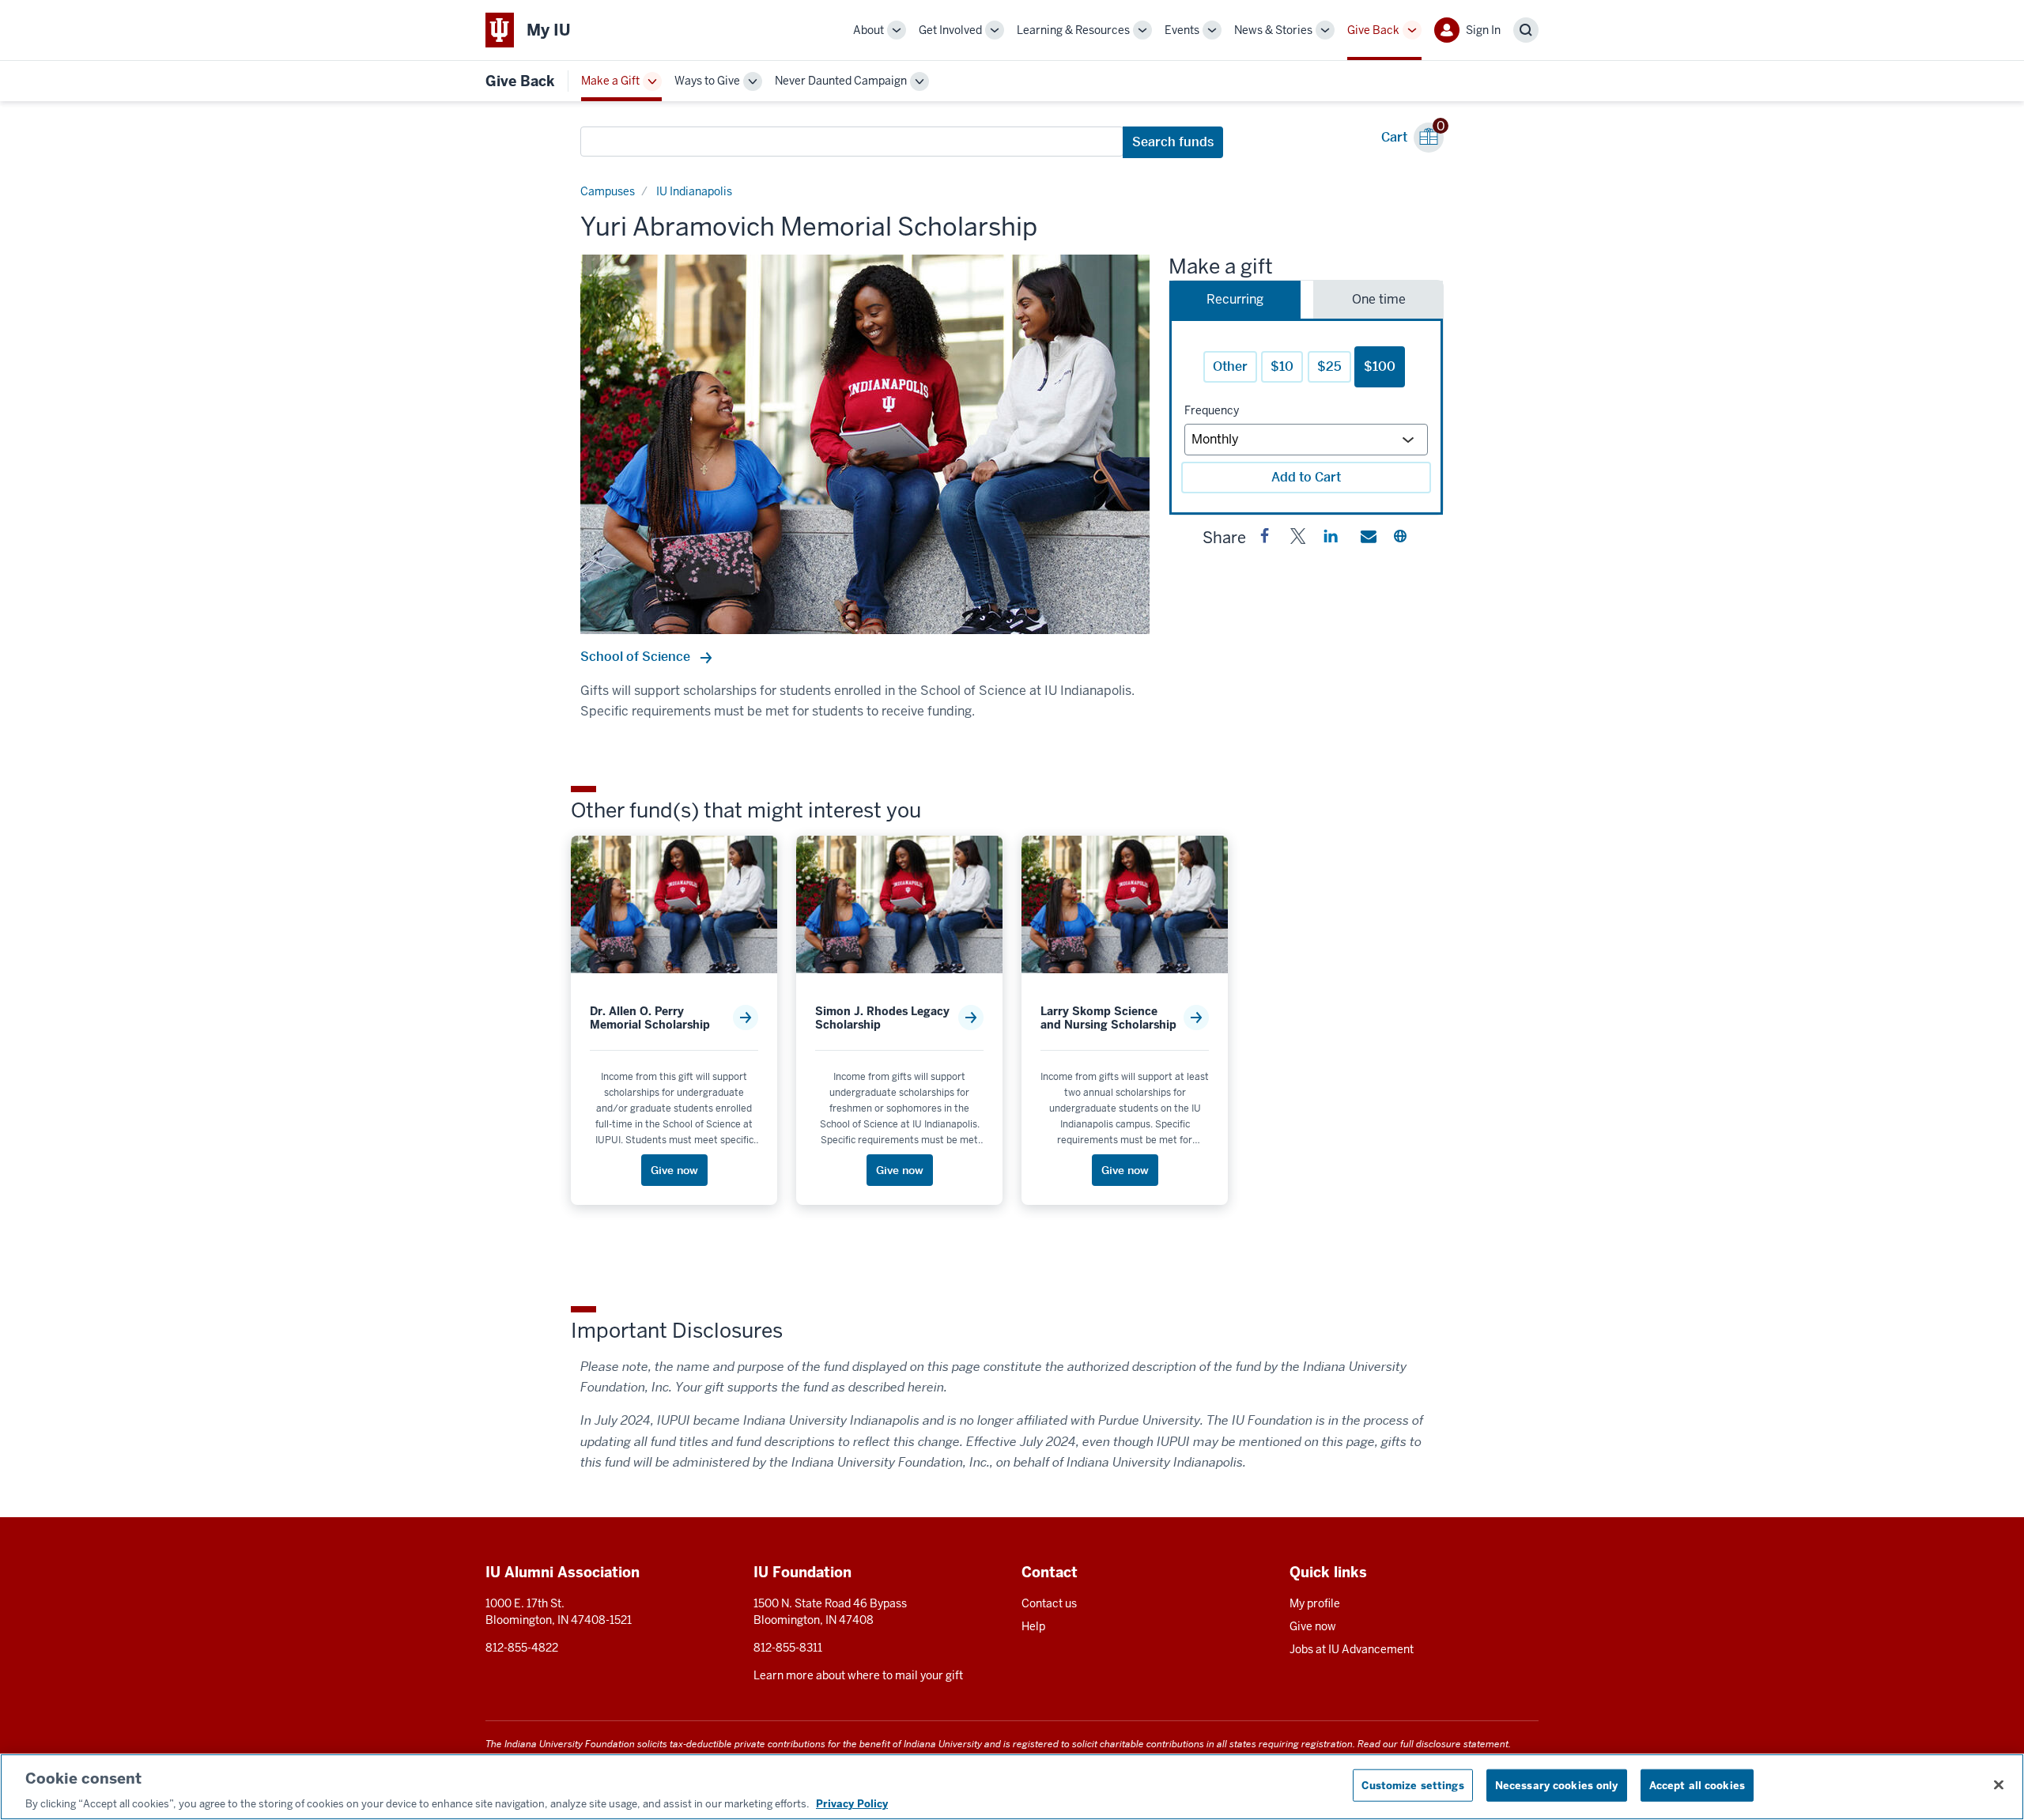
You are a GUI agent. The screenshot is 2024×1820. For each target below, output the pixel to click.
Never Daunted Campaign (841, 81)
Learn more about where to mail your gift (858, 1675)
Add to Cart (1306, 477)
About (869, 30)
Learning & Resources (1073, 30)
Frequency (1212, 410)
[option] (865, 444)
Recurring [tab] (1235, 299)
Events (1182, 30)
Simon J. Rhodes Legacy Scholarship (882, 1018)
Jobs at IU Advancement (1352, 1649)
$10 (1282, 366)
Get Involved (950, 30)
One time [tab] (1379, 299)
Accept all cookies (1697, 1785)
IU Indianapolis (694, 191)
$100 (1380, 366)
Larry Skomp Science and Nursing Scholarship (1108, 1018)
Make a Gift (610, 81)
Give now (1313, 1626)
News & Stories (1273, 30)
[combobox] (852, 142)
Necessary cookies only (1557, 1785)
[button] (1265, 539)
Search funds (1173, 142)
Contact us (1049, 1603)
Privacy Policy (852, 1804)
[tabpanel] (1306, 417)
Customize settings (1412, 1785)
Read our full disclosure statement (1433, 1744)
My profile (1315, 1603)
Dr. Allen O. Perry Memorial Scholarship (650, 1018)
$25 (1329, 366)
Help (1033, 1626)
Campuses (608, 191)
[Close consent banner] (1999, 1784)
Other (1230, 366)
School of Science (637, 657)
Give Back (1373, 30)
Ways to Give (707, 81)
